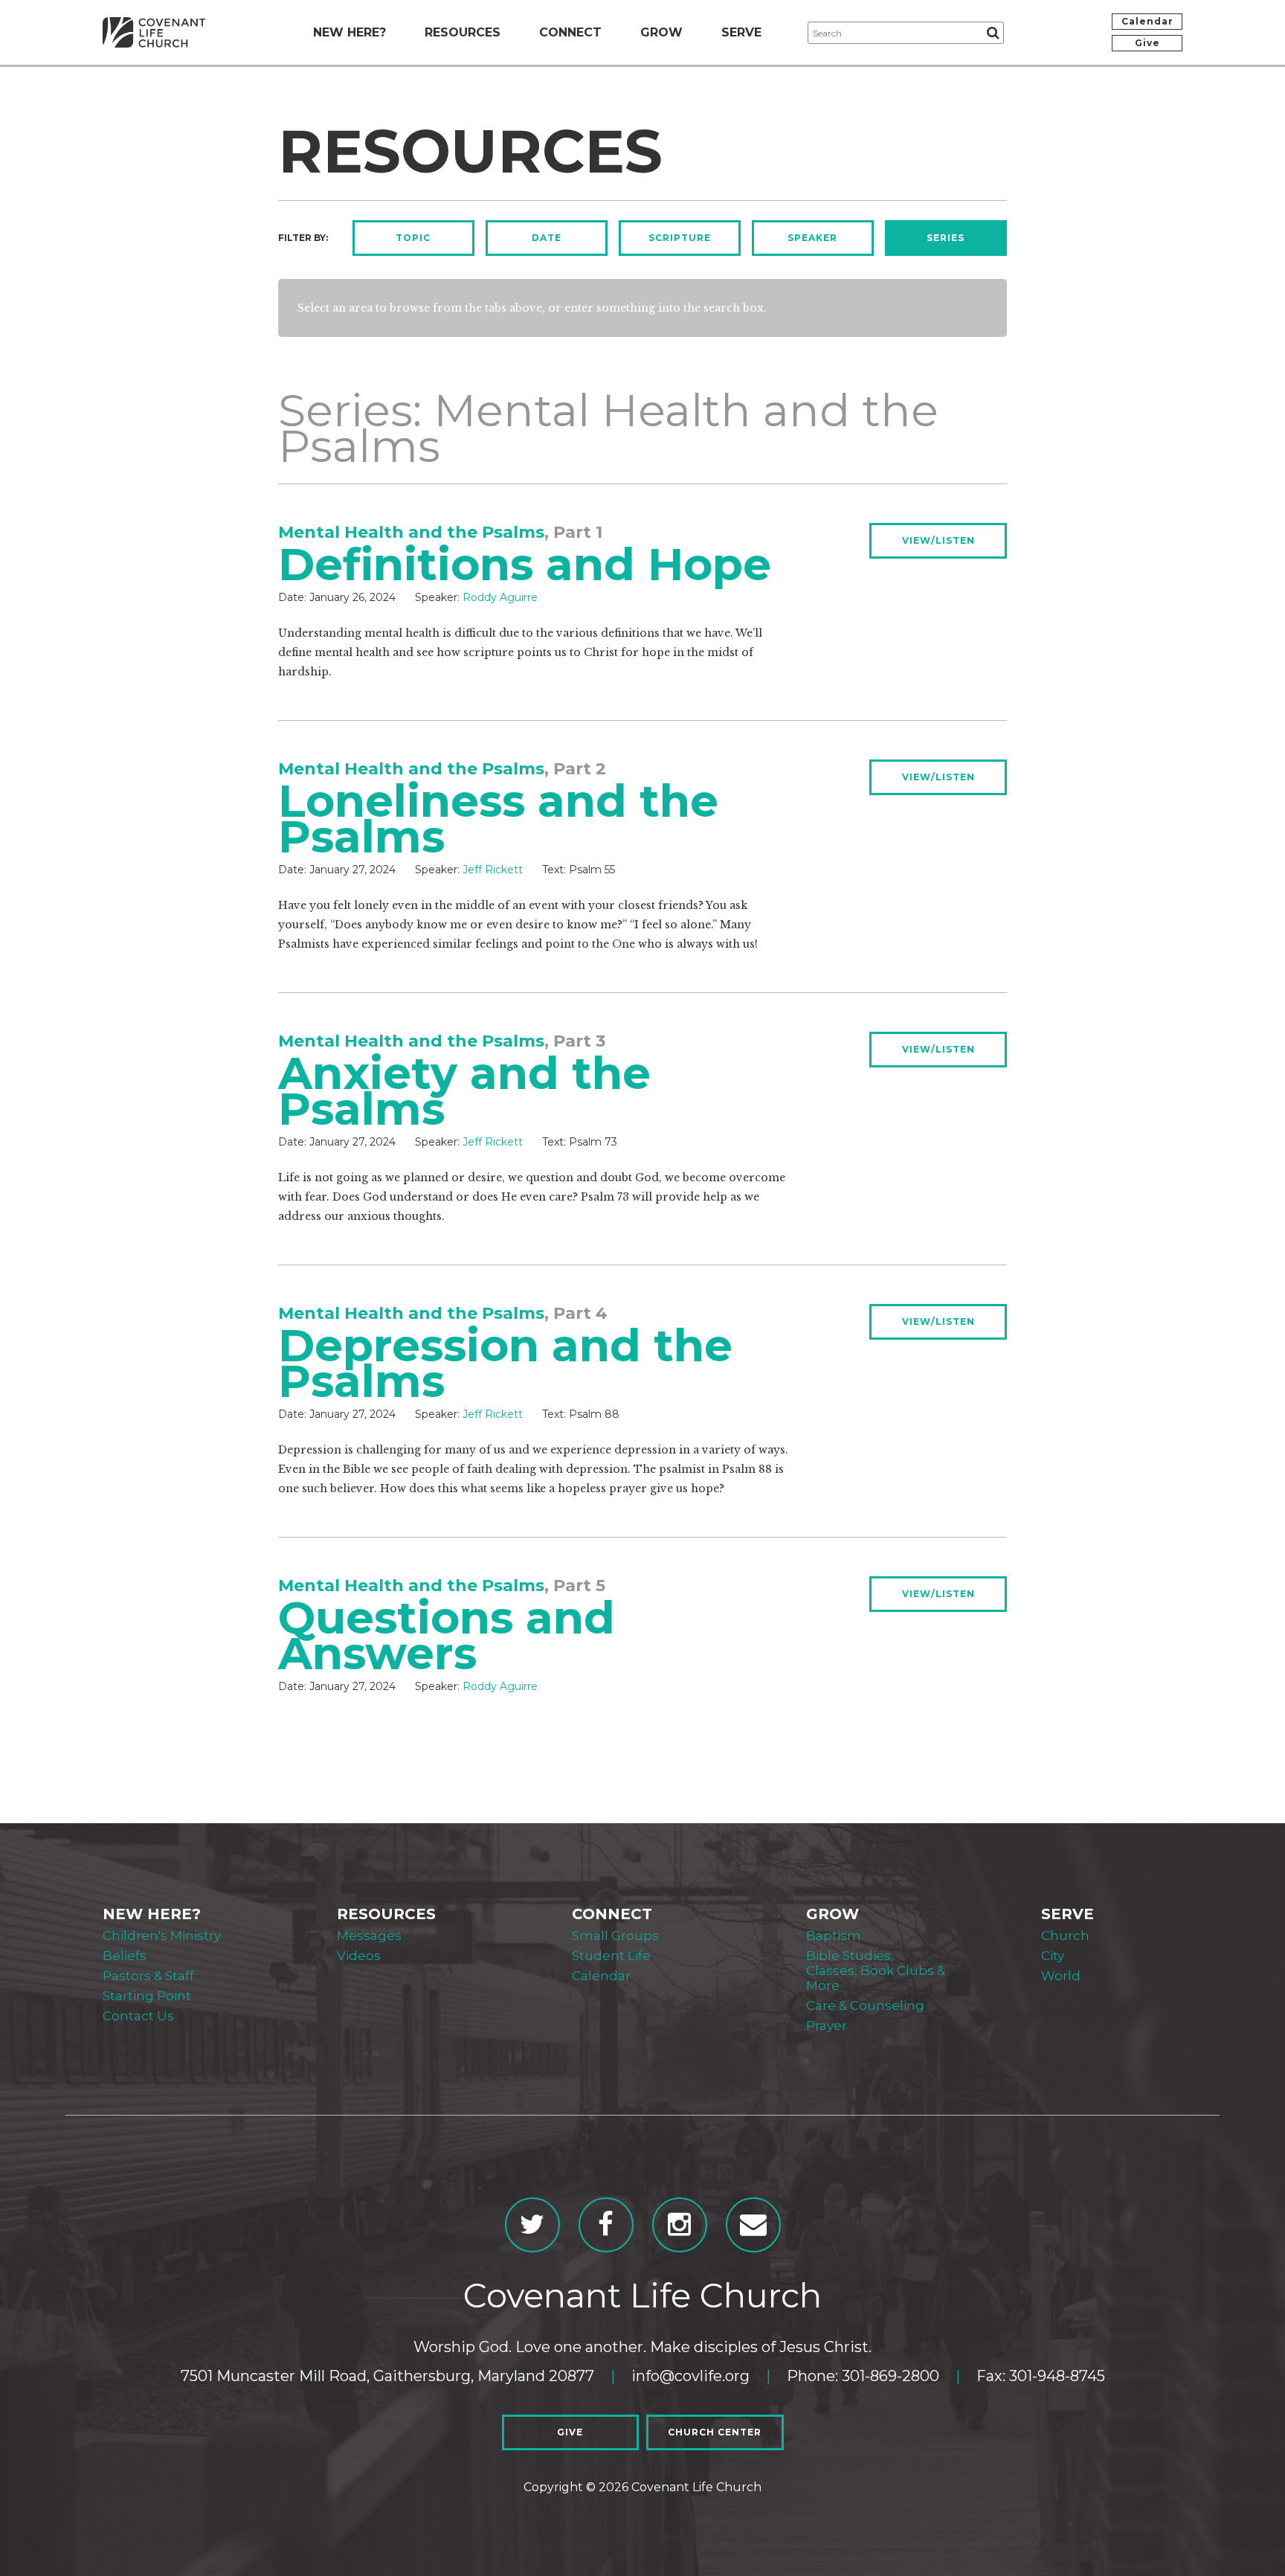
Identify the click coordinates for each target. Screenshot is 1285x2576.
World (1061, 1976)
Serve (741, 32)
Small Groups (615, 1936)
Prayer (827, 2026)
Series (946, 238)
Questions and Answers (447, 1635)
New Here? (350, 32)
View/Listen (938, 540)
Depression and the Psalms (505, 1363)
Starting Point (147, 1996)
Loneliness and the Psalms (498, 819)
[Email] (753, 2225)
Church (1065, 1936)
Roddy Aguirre (500, 597)
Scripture (680, 238)
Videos (359, 1956)
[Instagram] (680, 2225)
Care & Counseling (865, 2005)
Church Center (715, 2432)
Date (547, 238)
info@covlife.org (690, 2376)
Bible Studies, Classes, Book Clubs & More (876, 1970)
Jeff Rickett (493, 870)
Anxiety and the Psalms (464, 1091)
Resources (463, 32)
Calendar (1147, 21)
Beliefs (125, 1956)
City (1053, 1956)
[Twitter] (532, 2225)
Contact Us (138, 2016)
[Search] (993, 33)
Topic (413, 238)
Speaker (812, 238)
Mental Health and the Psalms (411, 532)
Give (1147, 43)
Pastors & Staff (148, 1976)
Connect (570, 32)
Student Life (611, 1956)
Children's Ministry (162, 1936)
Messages (369, 1936)
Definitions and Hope (525, 564)
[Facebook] (606, 2225)
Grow (661, 32)
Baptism (834, 1936)
